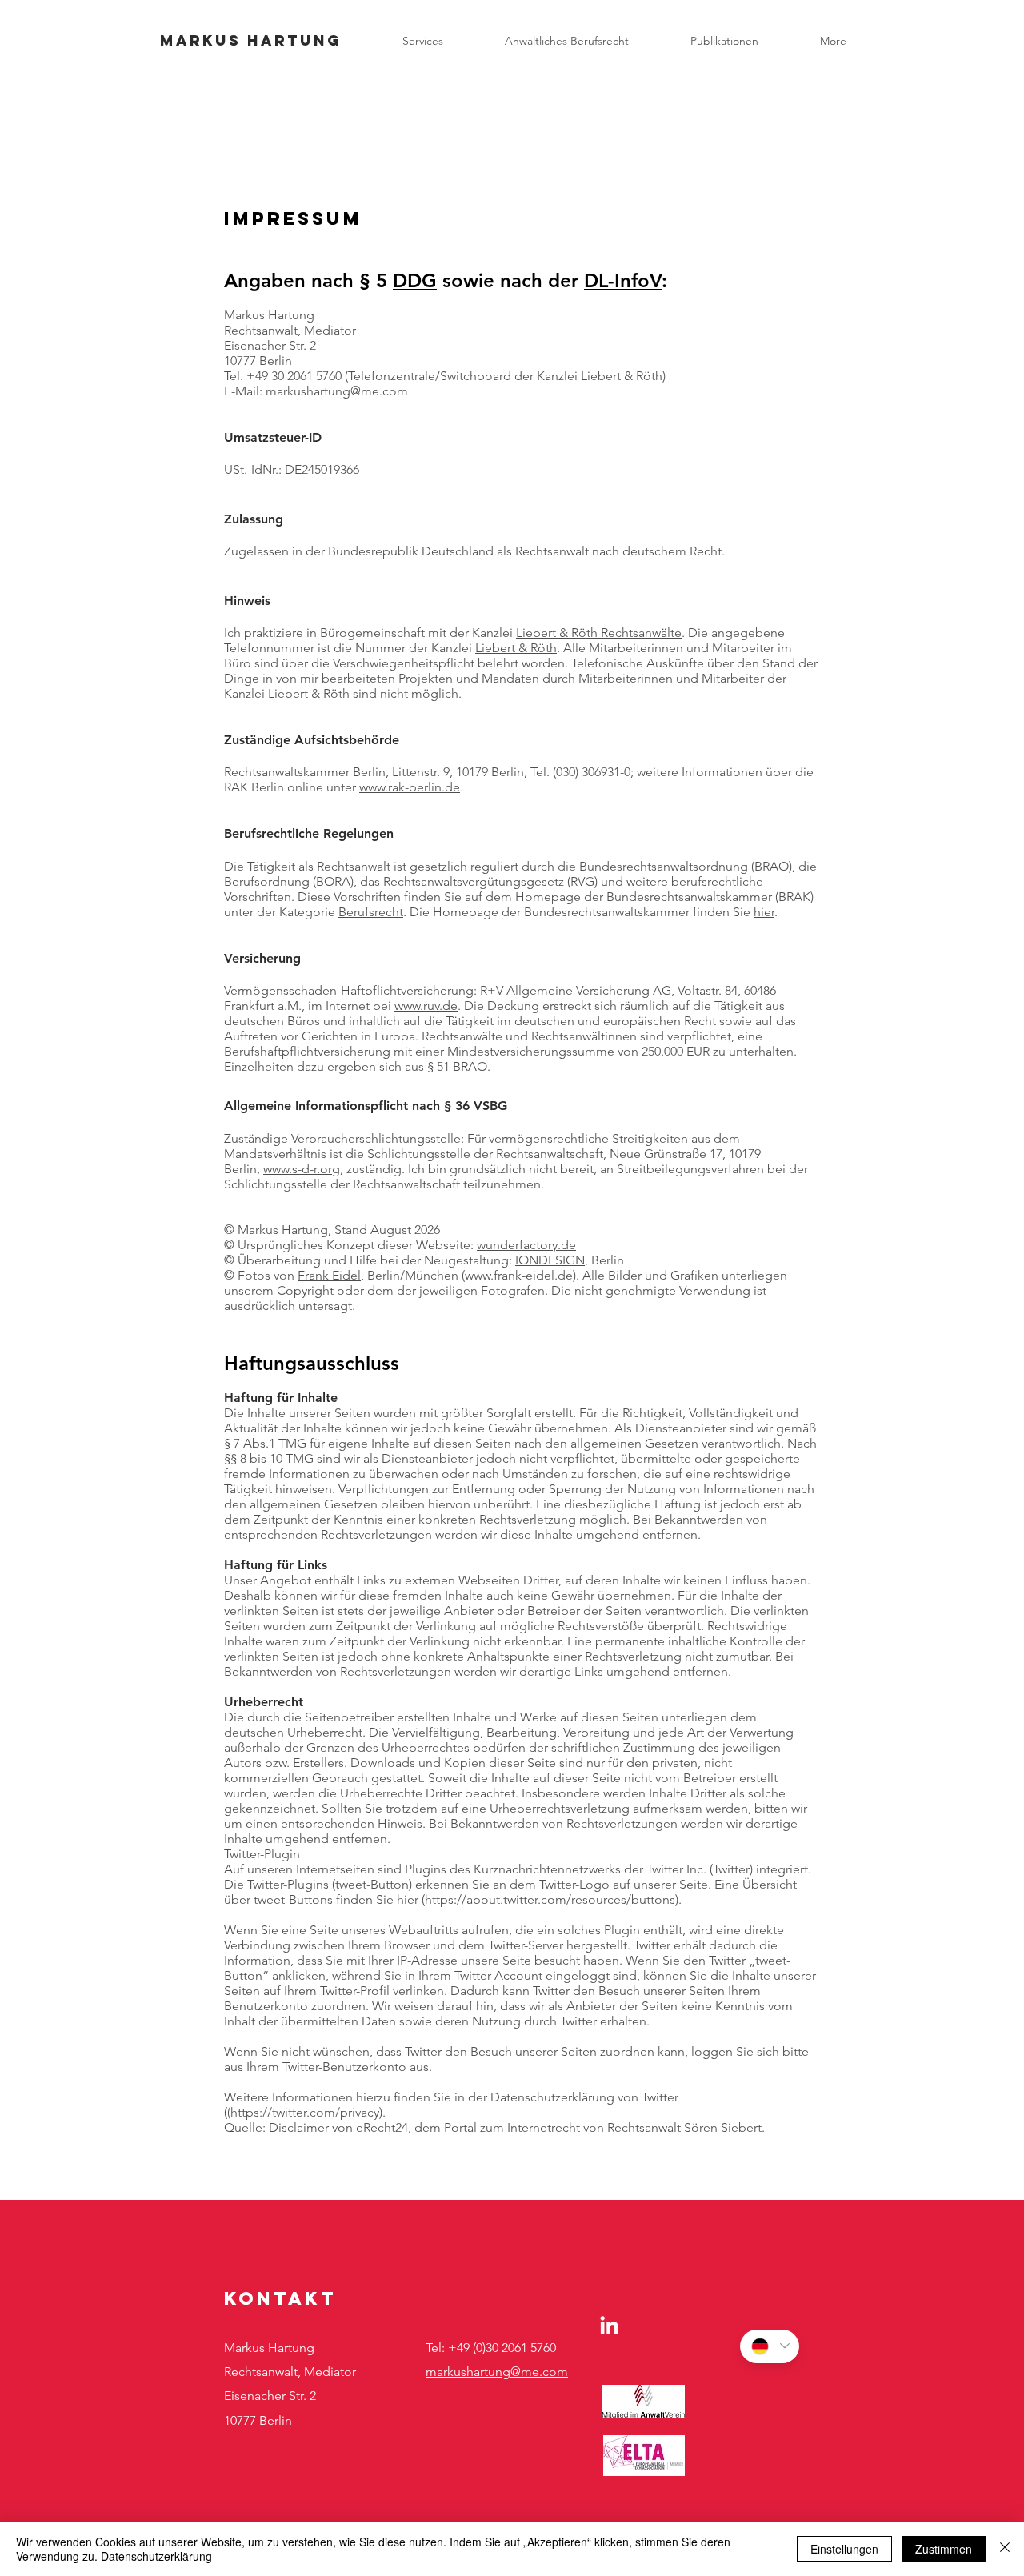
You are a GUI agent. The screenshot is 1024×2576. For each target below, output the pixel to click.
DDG (415, 280)
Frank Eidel (329, 1275)
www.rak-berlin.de (410, 787)
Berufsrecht (371, 912)
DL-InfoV (623, 280)
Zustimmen (944, 2549)
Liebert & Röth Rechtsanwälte (599, 633)
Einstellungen (844, 2549)
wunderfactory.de (526, 1245)
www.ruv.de (426, 1006)
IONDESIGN (550, 1260)
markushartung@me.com (497, 2372)
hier (764, 912)
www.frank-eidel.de (519, 1275)
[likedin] (609, 2326)
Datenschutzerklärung (156, 2556)
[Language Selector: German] (770, 2346)
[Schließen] (1005, 2549)
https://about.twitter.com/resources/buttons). (553, 1899)
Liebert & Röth (516, 648)
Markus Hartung (251, 40)
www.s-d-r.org (302, 1169)
